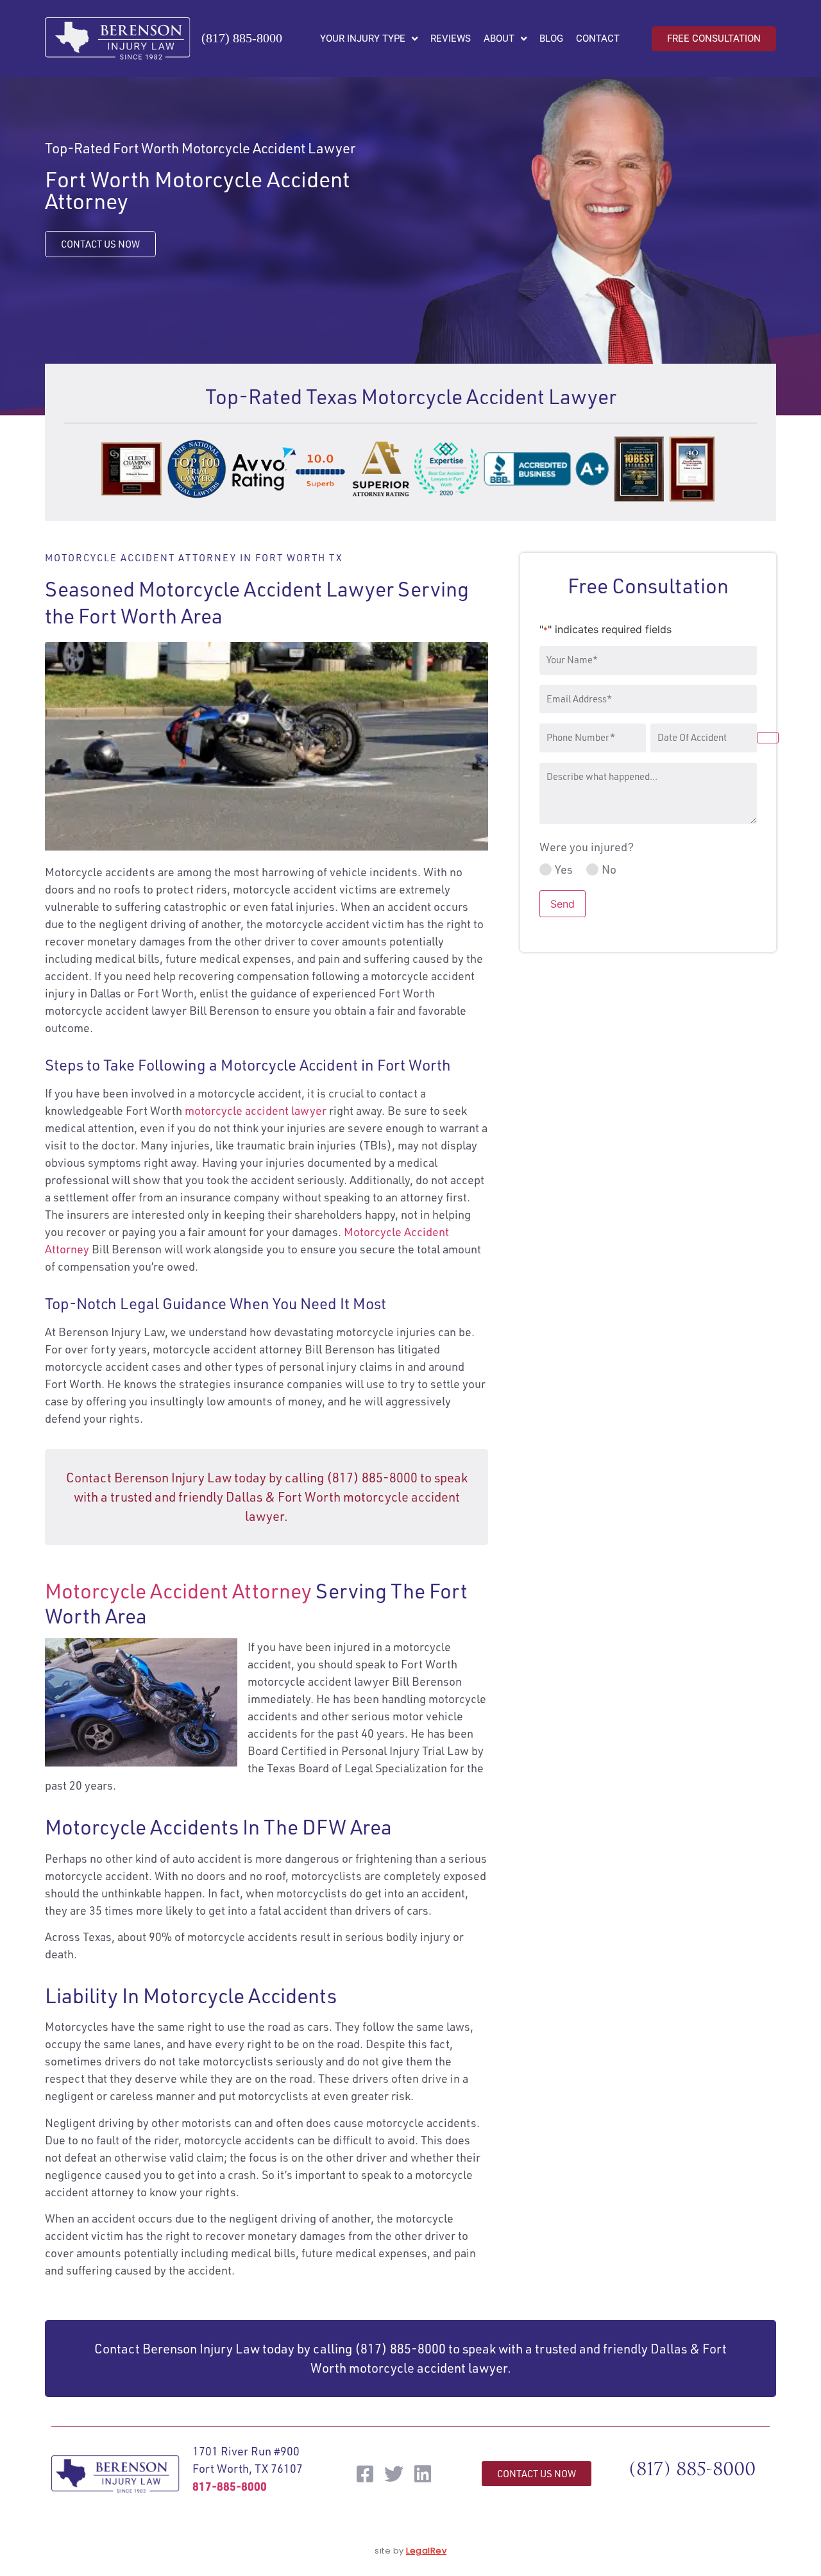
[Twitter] (394, 2474)
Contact (598, 38)
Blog (551, 38)
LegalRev (426, 2551)
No (609, 869)
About (499, 38)
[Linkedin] (423, 2474)
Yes (564, 869)
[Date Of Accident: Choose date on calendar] (768, 738)
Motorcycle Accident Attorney (178, 1591)
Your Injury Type (363, 38)
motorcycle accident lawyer (256, 1110)
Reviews (451, 38)
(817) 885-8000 (242, 38)
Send (563, 904)
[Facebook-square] (365, 2474)
